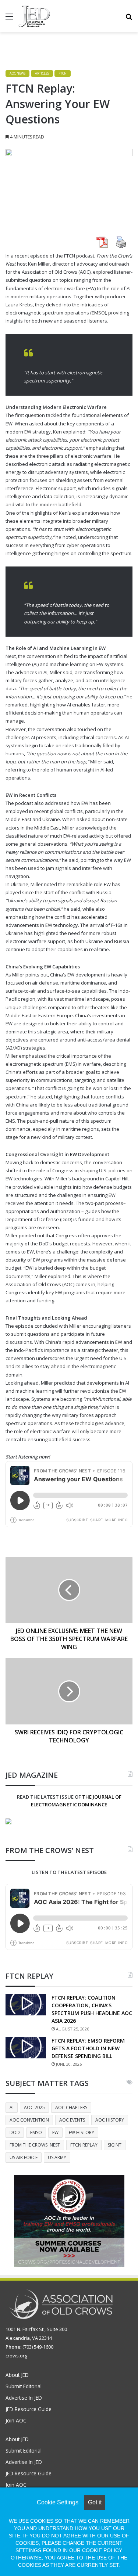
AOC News (17, 73)
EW (55, 2132)
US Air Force (24, 2157)
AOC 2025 (34, 2107)
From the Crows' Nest (35, 2145)
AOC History (110, 2120)
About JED (17, 2375)
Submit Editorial (24, 2386)
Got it (95, 2502)
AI (12, 2107)
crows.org (16, 2356)
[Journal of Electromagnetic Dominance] (34, 16)
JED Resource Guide (29, 2409)
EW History (82, 2132)
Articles (42, 73)
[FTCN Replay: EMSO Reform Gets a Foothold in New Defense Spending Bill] (26, 2048)
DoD (15, 2132)
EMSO (36, 2132)
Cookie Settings (58, 2502)
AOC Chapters (71, 2107)
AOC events (72, 2120)
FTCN (63, 73)
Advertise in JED (24, 2398)
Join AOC (16, 2420)
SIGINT (115, 2145)
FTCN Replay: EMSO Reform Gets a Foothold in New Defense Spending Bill (88, 2048)
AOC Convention (29, 2120)
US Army (57, 2157)
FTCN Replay (84, 2145)
